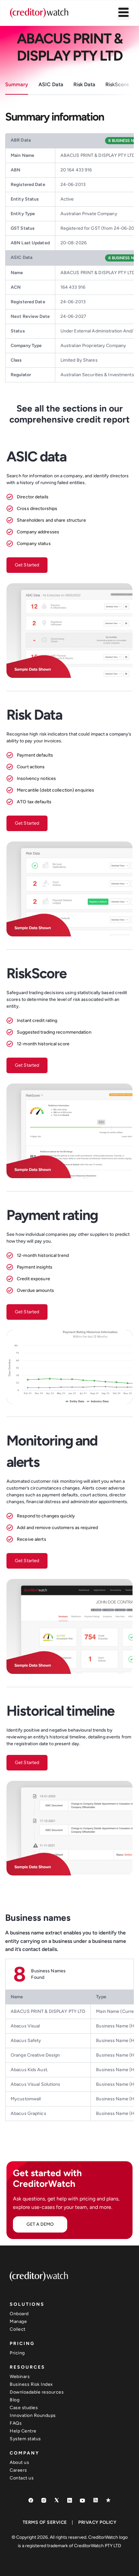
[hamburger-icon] (123, 13)
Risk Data (84, 84)
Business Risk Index (31, 2384)
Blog (15, 2400)
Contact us (22, 2478)
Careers (18, 2470)
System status (25, 2439)
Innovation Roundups (33, 2415)
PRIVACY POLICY (97, 2522)
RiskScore (117, 84)
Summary (17, 84)
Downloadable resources (37, 2392)
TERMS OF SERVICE (45, 2522)
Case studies (24, 2408)
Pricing (17, 2353)
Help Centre (23, 2431)
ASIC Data (51, 84)
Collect (18, 2329)
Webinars (20, 2377)
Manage (18, 2321)
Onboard (19, 2314)
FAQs (16, 2423)
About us (19, 2462)
